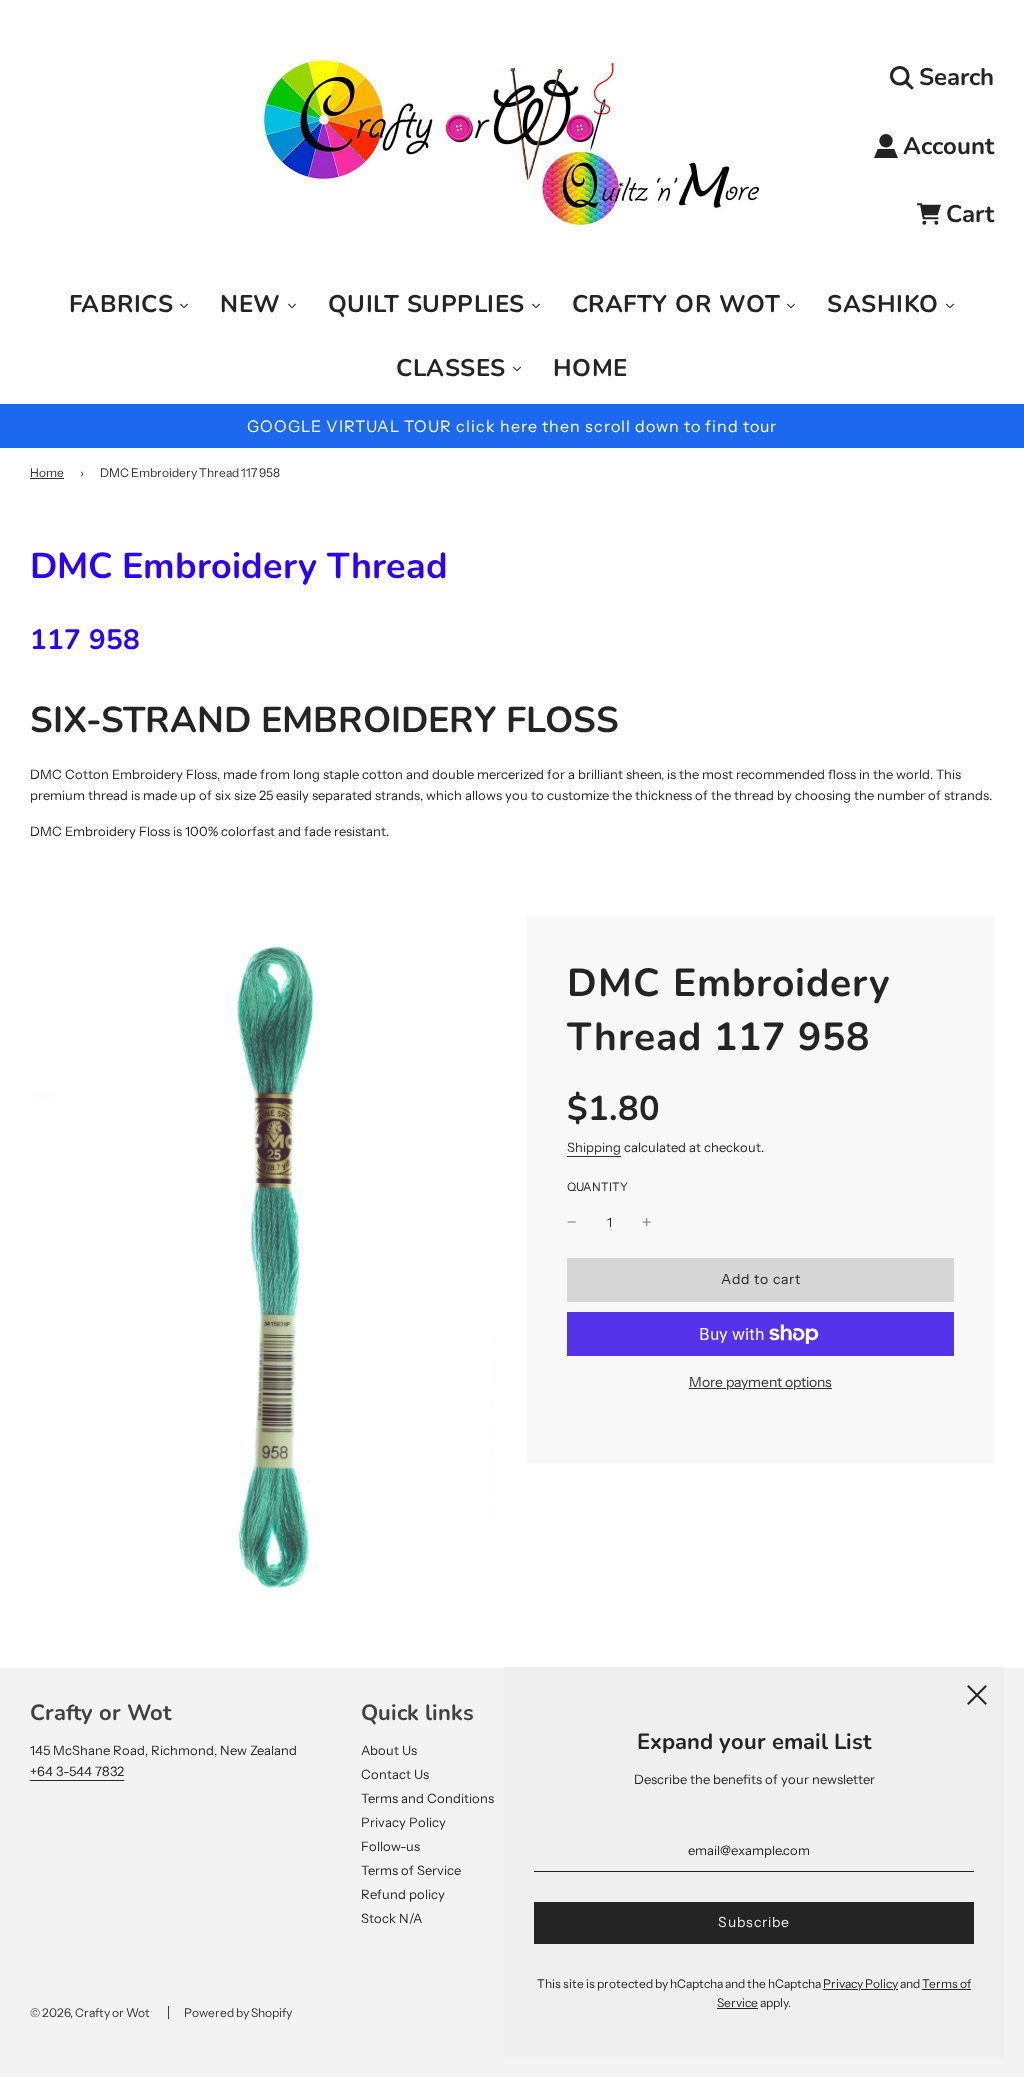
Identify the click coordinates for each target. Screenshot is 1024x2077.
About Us (389, 1750)
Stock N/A (391, 1918)
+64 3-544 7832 (77, 1771)
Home (47, 472)
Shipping (594, 1147)
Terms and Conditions (427, 1798)
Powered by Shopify (238, 2012)
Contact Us (395, 1774)
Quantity (597, 1187)
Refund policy (403, 1894)
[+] (647, 1222)
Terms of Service (411, 1870)
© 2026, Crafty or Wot (90, 2012)
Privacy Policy (403, 1822)
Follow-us (390, 1846)
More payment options (760, 1382)
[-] (572, 1222)
